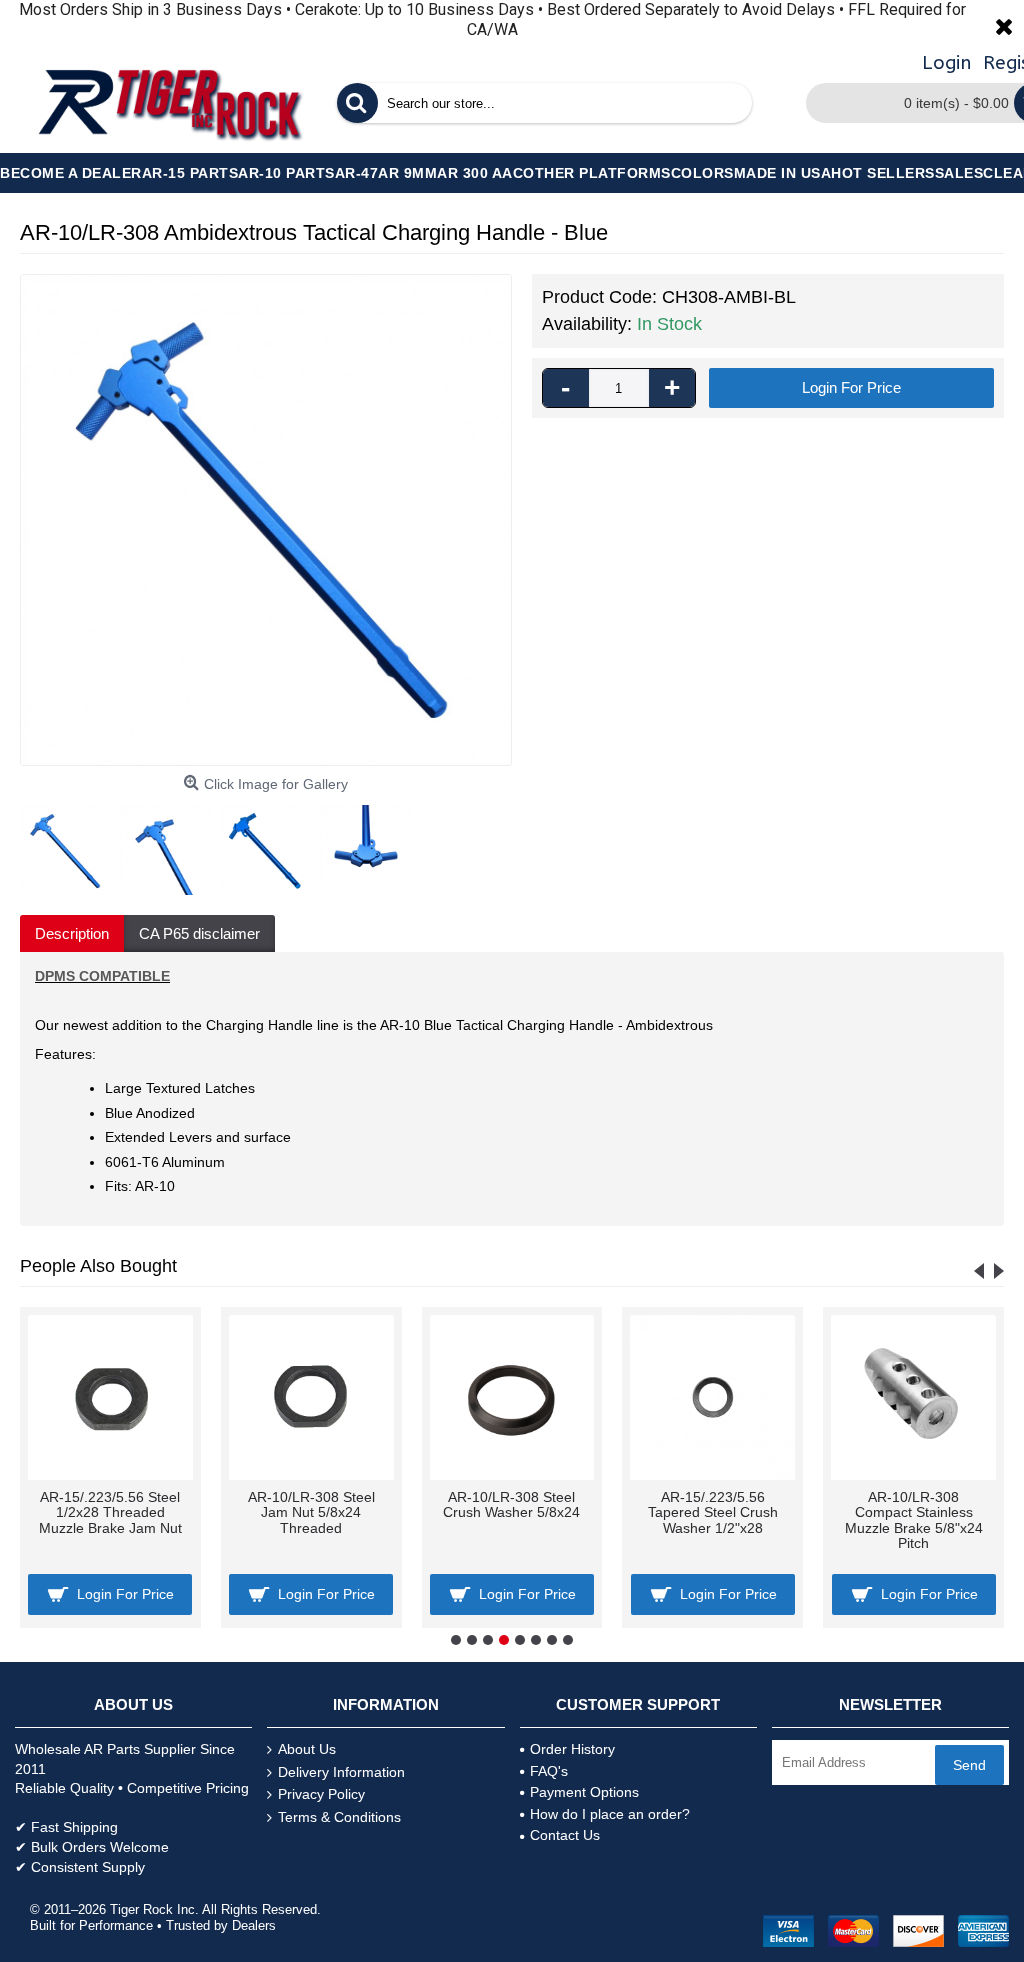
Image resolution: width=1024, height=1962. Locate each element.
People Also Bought (98, 1266)
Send (969, 1765)
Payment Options (584, 1792)
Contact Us (565, 1835)
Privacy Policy (321, 1794)
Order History (572, 1749)
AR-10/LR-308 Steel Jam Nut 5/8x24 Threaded (311, 1512)
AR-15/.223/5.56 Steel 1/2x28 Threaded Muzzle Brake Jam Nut (110, 1512)
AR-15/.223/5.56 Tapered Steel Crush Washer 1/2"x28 (713, 1512)
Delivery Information (341, 1772)
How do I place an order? (610, 1814)
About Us (307, 1749)
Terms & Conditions (339, 1817)
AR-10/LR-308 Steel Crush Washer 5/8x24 (511, 1504)
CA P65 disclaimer (199, 933)
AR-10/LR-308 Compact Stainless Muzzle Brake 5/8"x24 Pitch (914, 1520)
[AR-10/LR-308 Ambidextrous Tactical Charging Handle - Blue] (266, 520)
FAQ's (549, 1771)
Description (72, 933)
